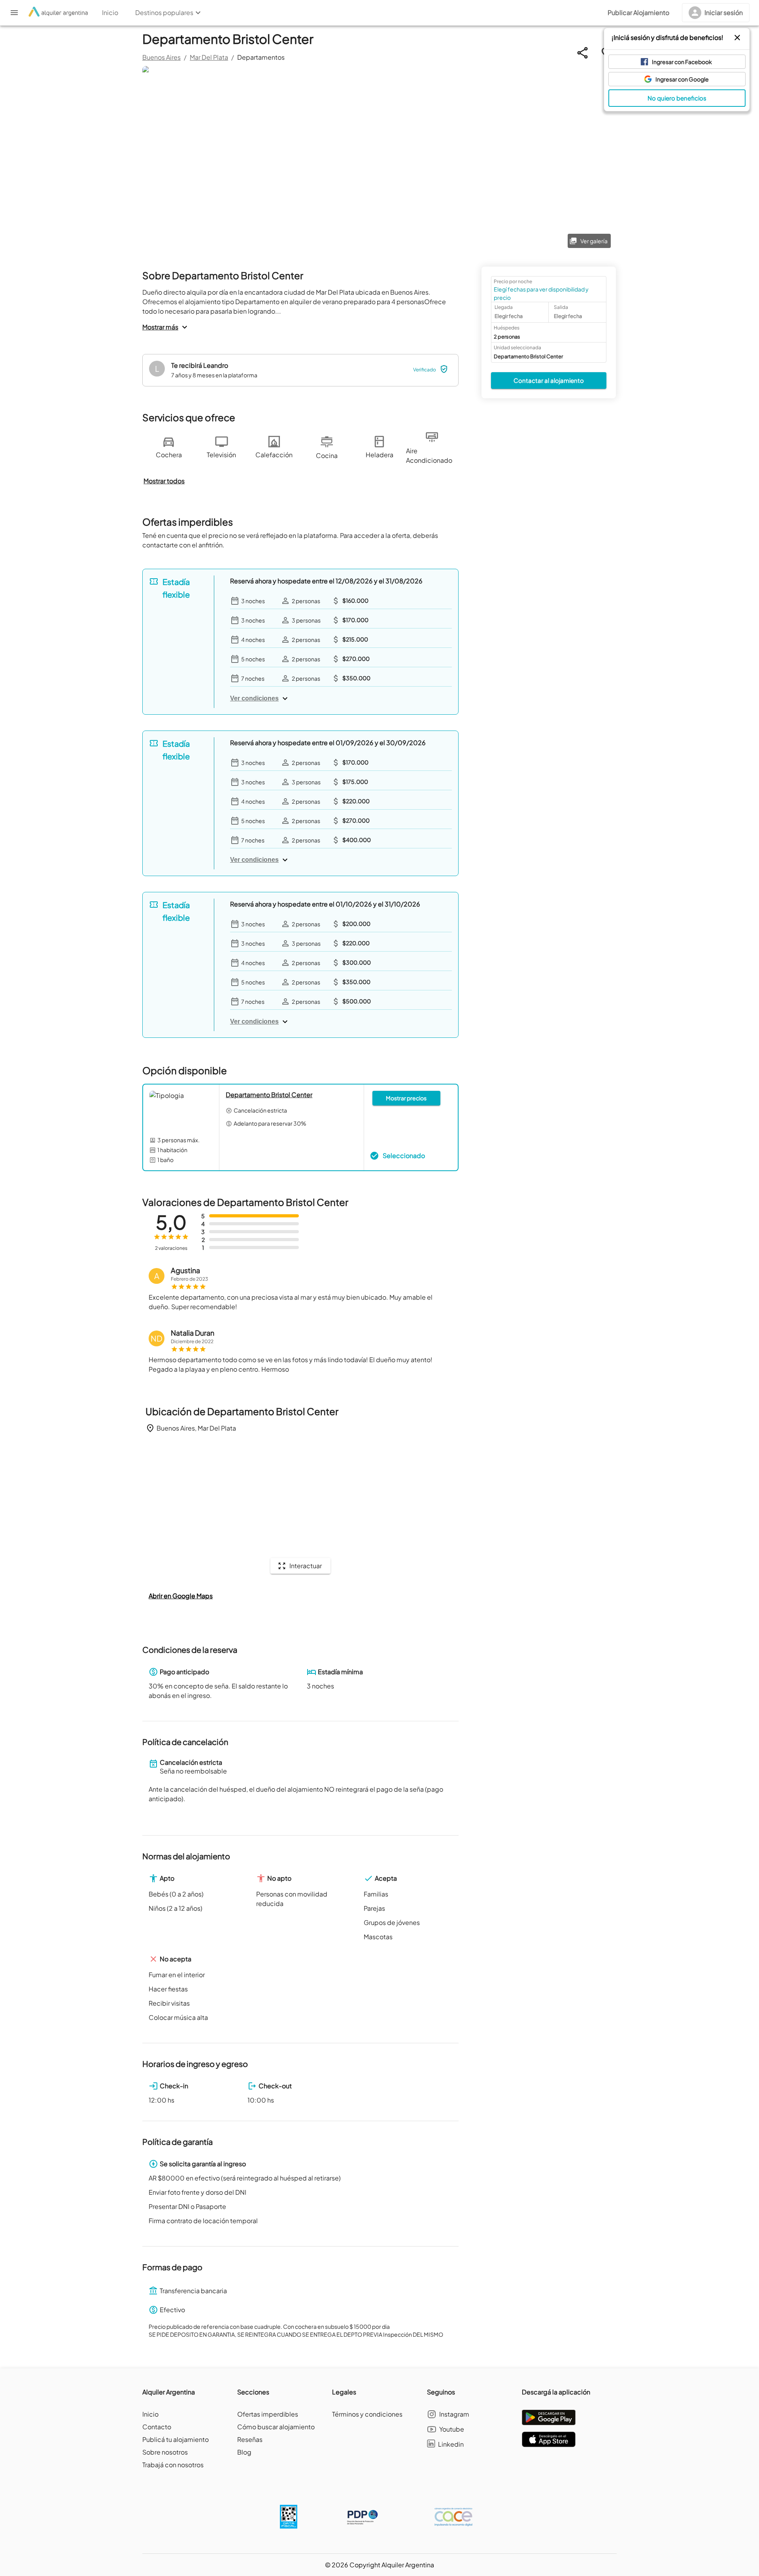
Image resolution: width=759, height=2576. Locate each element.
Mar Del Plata (209, 57)
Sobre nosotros (165, 2452)
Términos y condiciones (367, 2414)
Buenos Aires (161, 57)
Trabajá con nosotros (173, 2465)
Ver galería (594, 241)
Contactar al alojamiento (549, 380)
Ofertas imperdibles (268, 2414)
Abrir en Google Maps (181, 1596)
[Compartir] (582, 53)
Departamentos (261, 57)
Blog (244, 2452)
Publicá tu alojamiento (176, 2439)
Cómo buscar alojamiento (276, 2427)
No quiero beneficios (677, 98)
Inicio (150, 2414)
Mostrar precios (406, 1098)
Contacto (157, 2427)
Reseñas (250, 2439)
